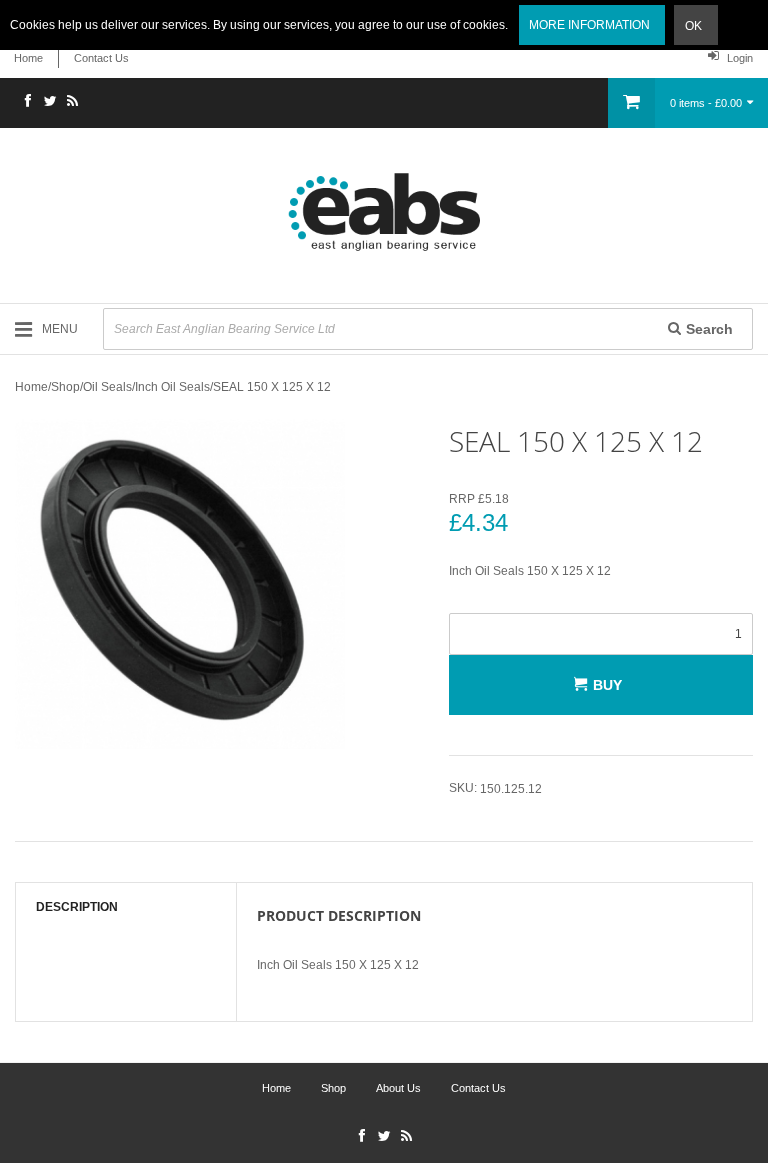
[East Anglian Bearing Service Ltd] (384, 212)
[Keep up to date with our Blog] (72, 103)
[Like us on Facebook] (28, 103)
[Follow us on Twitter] (50, 103)
